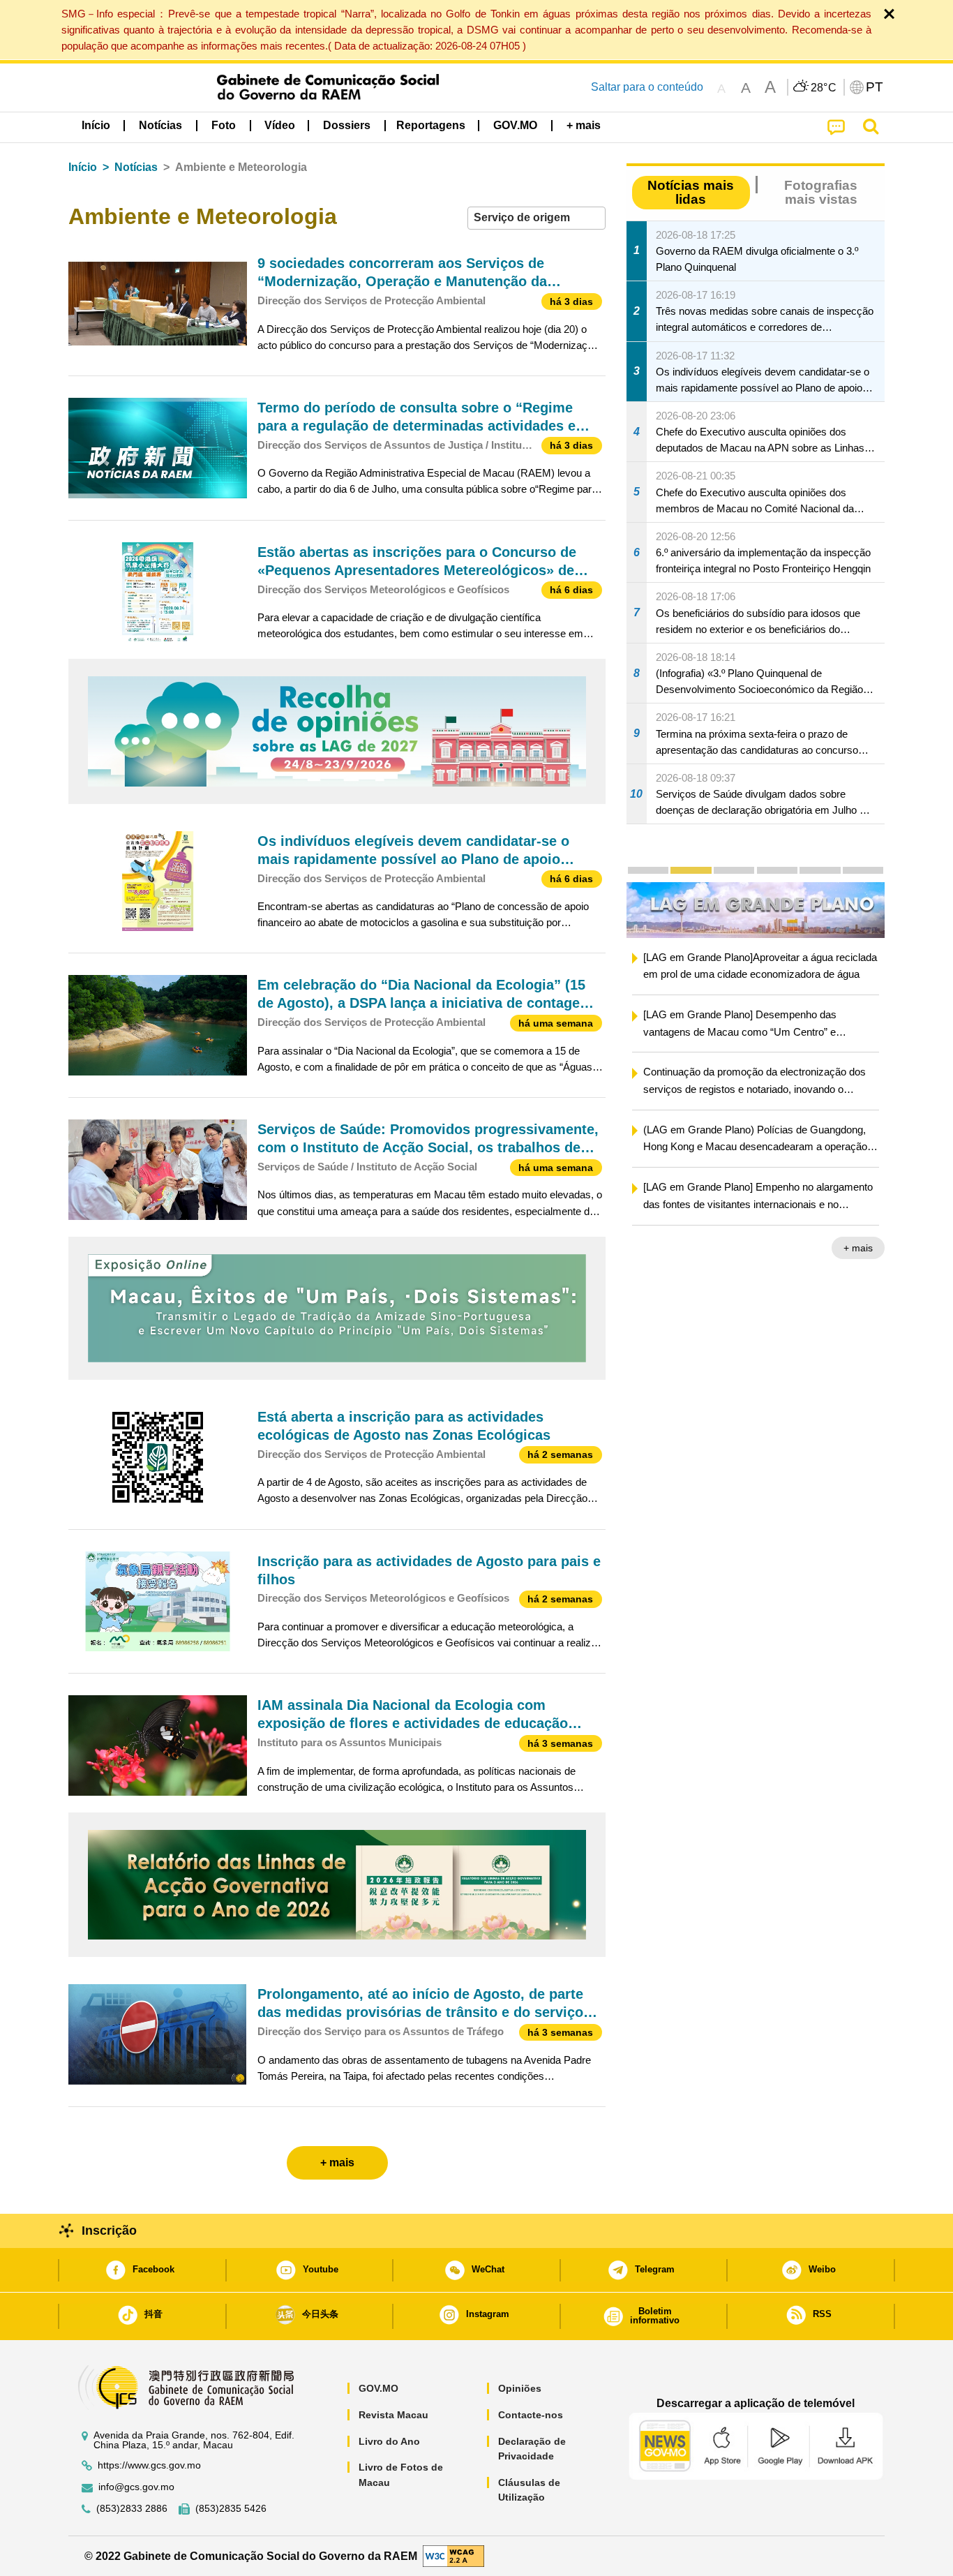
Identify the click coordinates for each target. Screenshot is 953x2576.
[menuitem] (160, 126)
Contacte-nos (531, 2415)
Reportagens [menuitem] (431, 125)
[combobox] (536, 218)
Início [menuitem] (96, 125)
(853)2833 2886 (132, 2509)
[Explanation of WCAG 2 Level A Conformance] (453, 2555)
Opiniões (520, 2388)
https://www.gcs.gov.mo (149, 2465)
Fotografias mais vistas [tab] (821, 192)
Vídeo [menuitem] (280, 125)
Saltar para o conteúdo (647, 87)
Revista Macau (393, 2415)
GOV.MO (378, 2388)
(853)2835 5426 (231, 2509)
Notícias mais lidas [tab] (691, 192)
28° (824, 88)
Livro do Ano (389, 2441)
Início (83, 167)
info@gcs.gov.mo (136, 2487)
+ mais (858, 1249)
